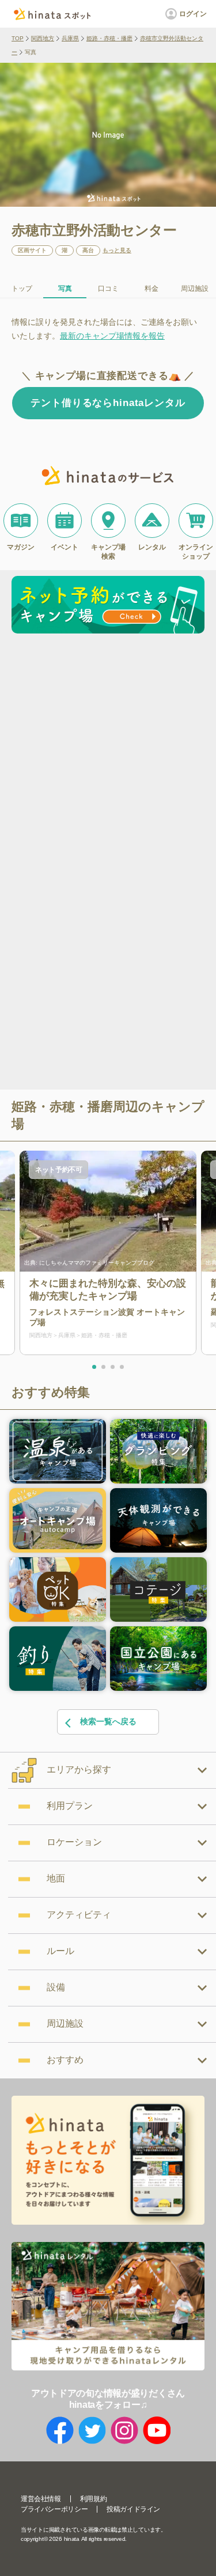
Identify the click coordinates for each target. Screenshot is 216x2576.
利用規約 (93, 2499)
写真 (65, 289)
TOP (18, 38)
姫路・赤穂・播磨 (109, 38)
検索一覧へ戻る (108, 1721)
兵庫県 (70, 38)
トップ (22, 289)
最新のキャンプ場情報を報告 (112, 336)
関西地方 (43, 38)
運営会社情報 (41, 2499)
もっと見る (117, 251)
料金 (151, 289)
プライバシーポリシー (54, 2509)
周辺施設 (195, 289)
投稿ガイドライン (133, 2509)
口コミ (108, 289)
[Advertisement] (108, 752)
